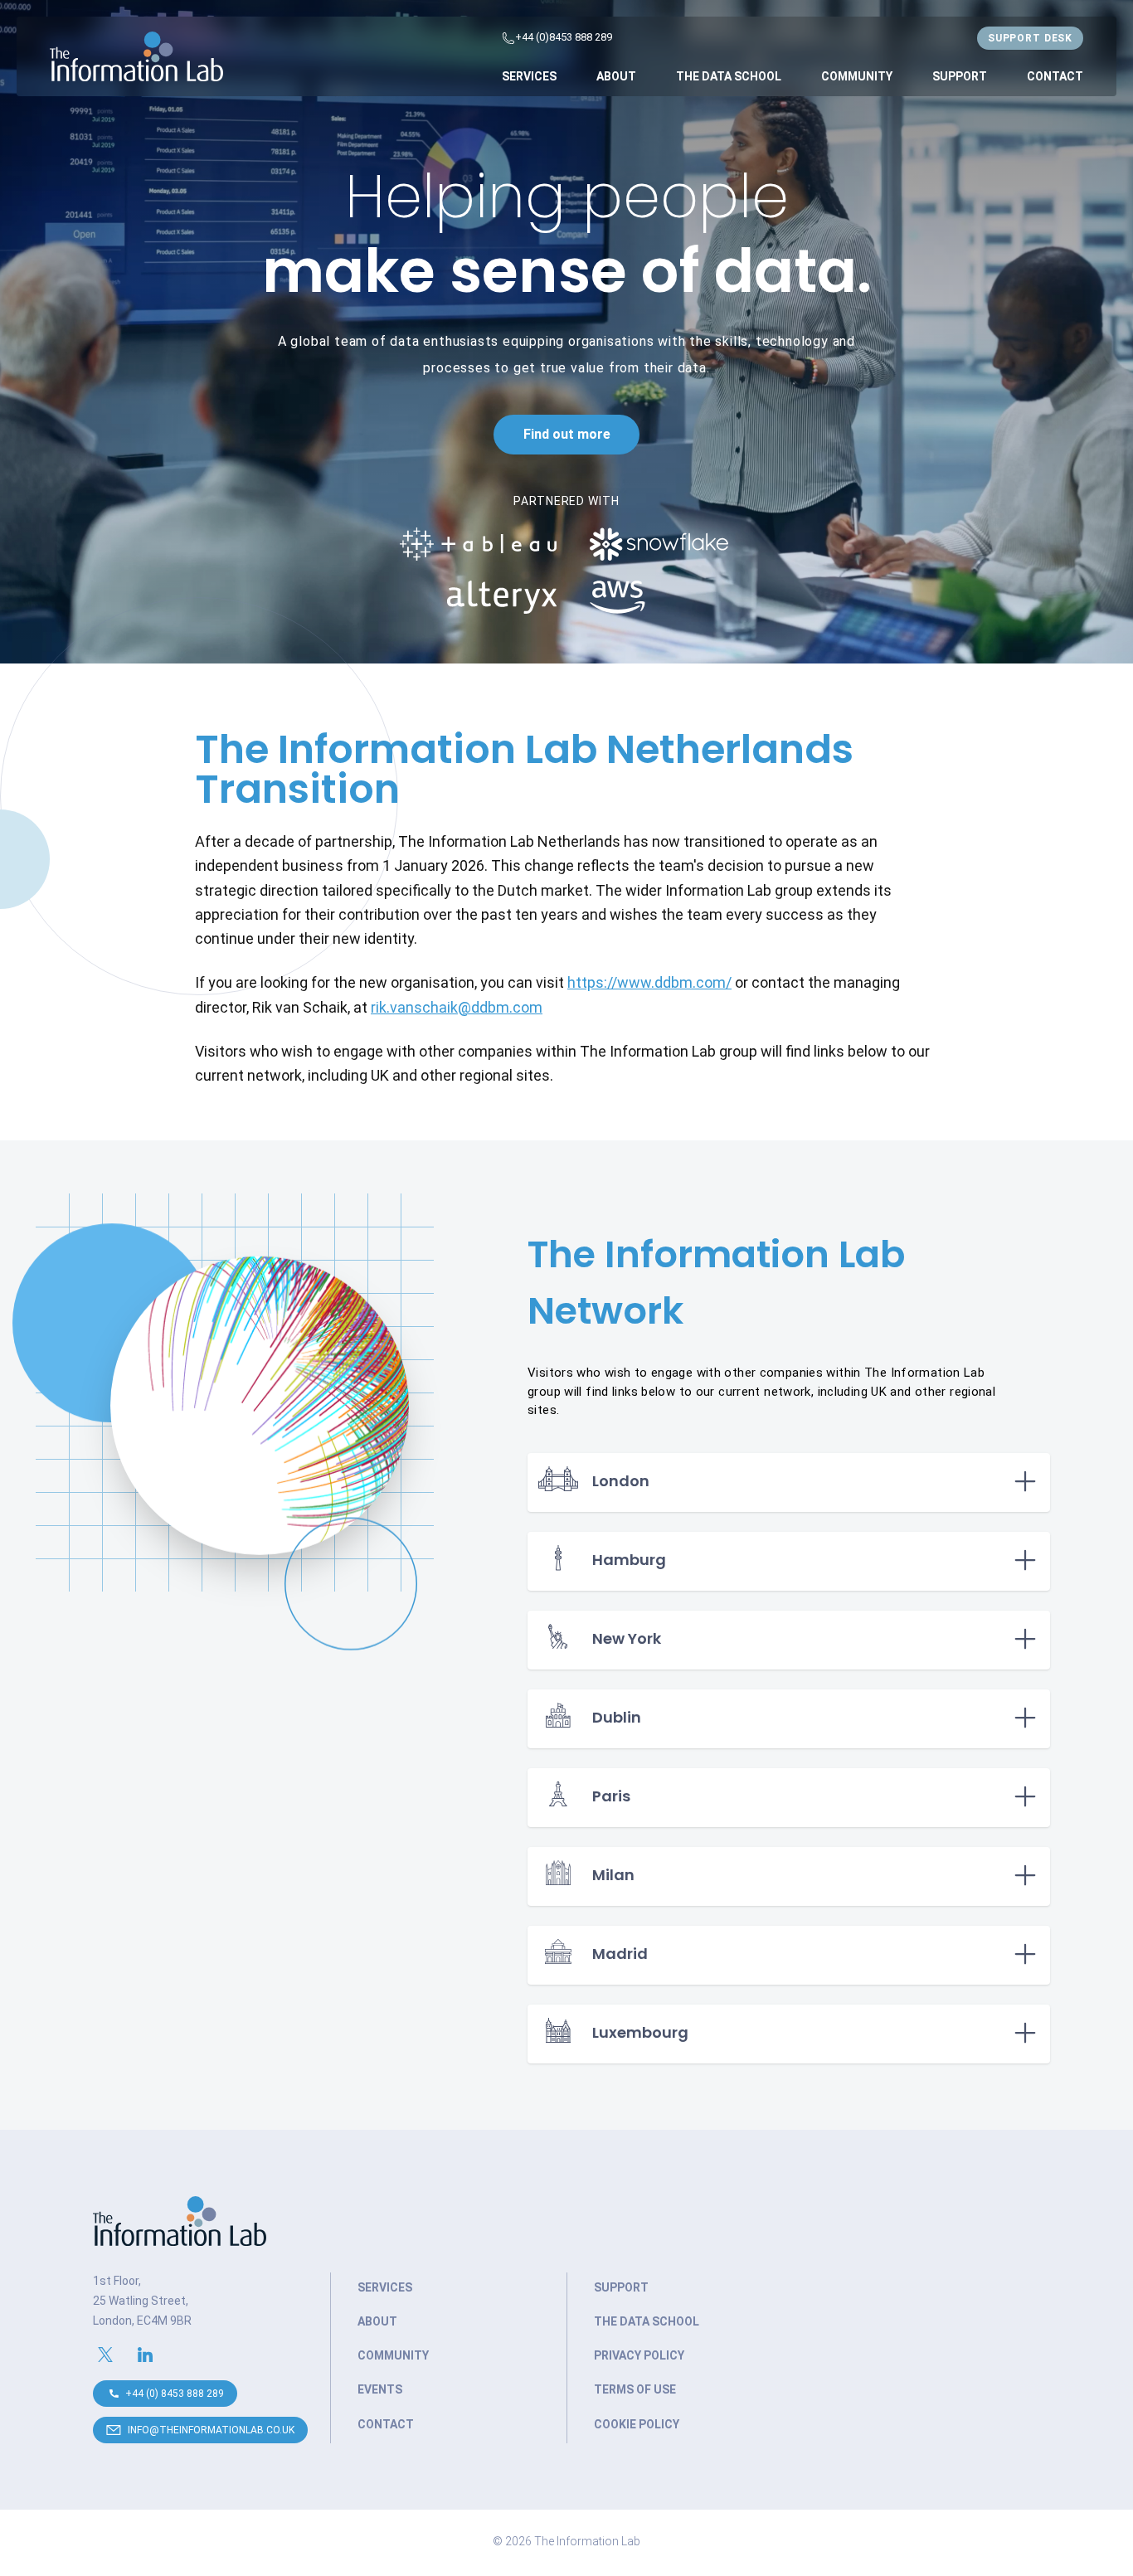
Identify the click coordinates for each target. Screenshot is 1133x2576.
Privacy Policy (639, 2355)
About (616, 76)
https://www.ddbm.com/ (649, 982)
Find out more (567, 434)
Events (380, 2389)
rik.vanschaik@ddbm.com (457, 1007)
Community (857, 76)
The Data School (729, 76)
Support (960, 76)
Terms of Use (635, 2389)
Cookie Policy (637, 2424)
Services (529, 76)
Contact (1055, 76)
